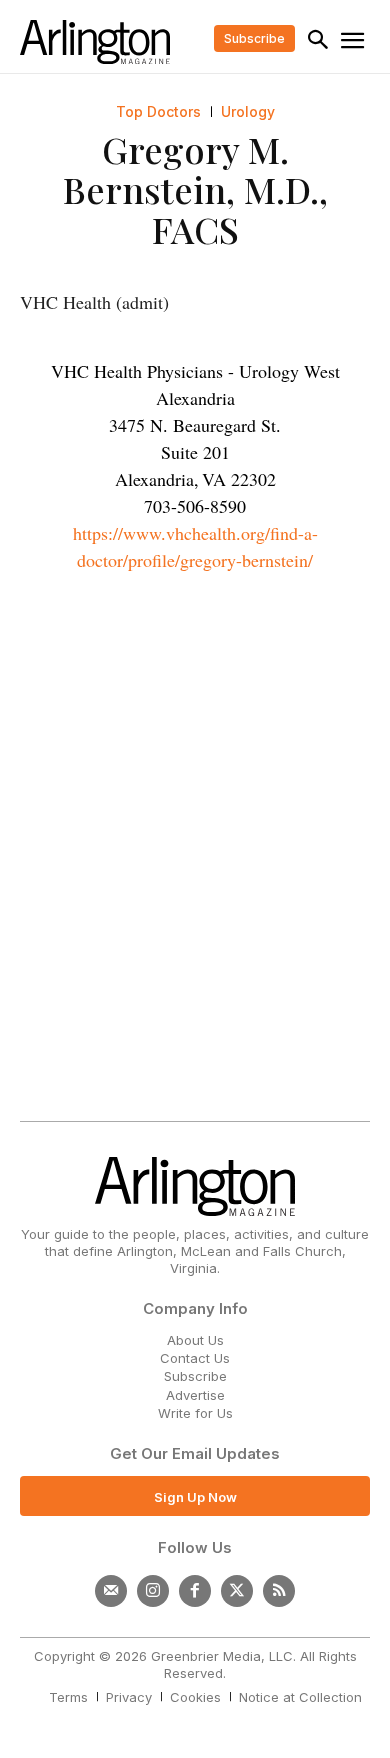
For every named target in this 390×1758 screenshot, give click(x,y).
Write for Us (195, 1413)
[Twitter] (237, 1591)
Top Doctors (158, 112)
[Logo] (95, 42)
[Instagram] (153, 1591)
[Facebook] (195, 1591)
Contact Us (195, 1358)
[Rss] (279, 1591)
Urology (248, 112)
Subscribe (195, 1376)
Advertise (195, 1395)
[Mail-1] (111, 1591)
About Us (195, 1340)
